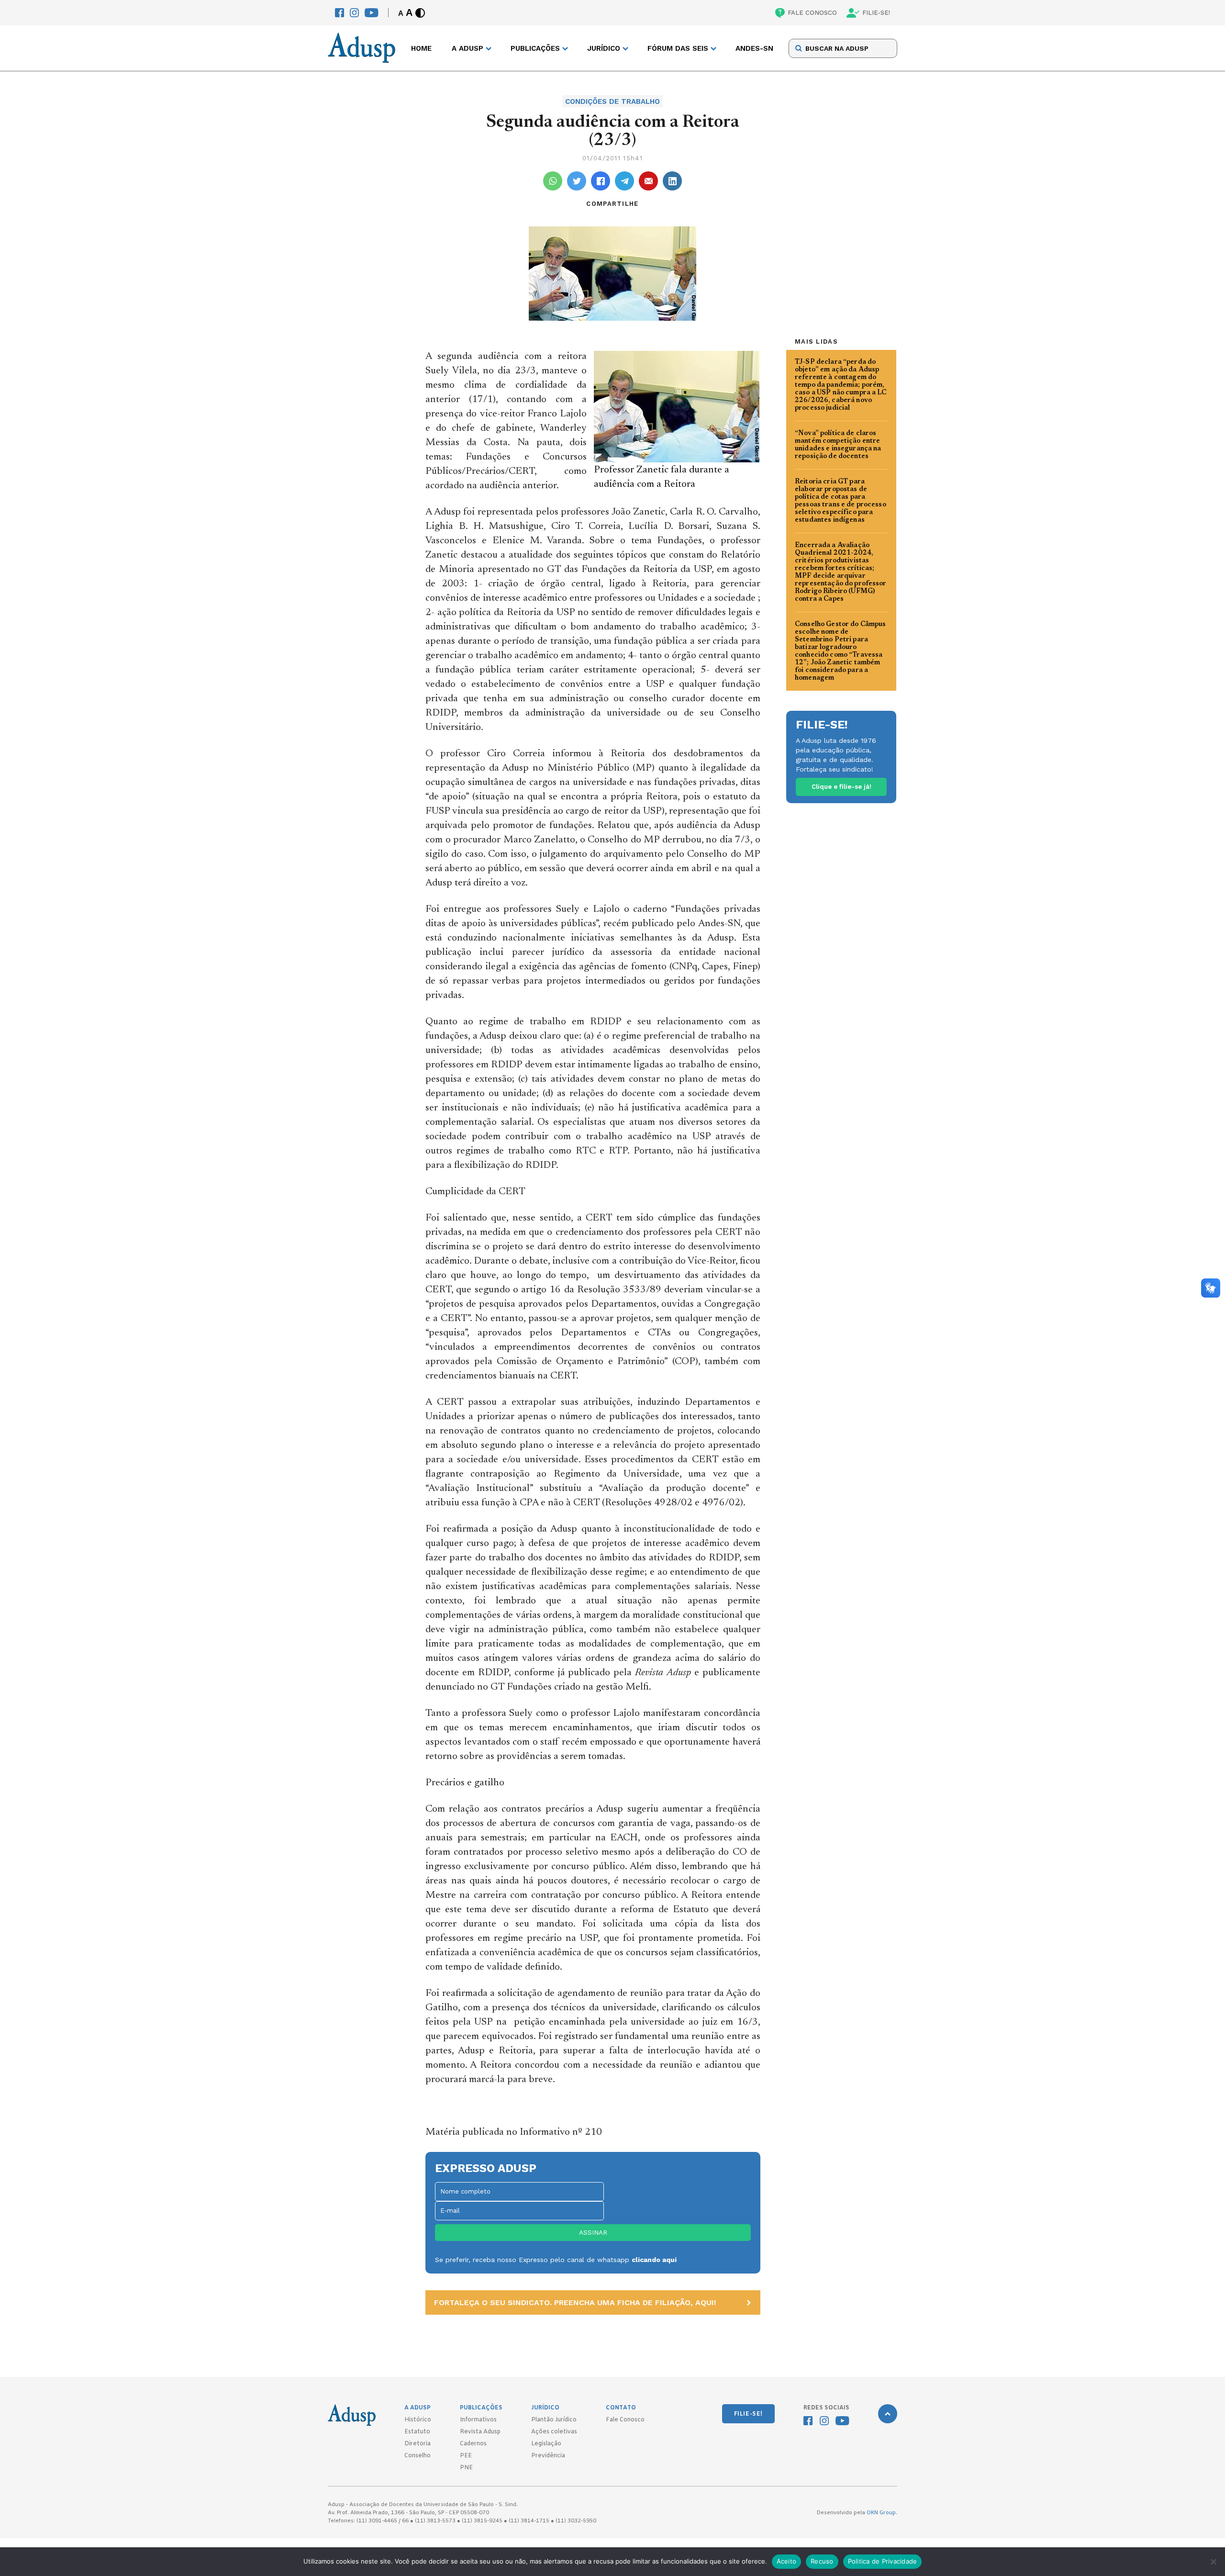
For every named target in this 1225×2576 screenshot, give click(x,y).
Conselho (418, 2456)
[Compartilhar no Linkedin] (672, 181)
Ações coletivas (554, 2432)
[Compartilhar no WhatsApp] (553, 181)
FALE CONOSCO (812, 13)
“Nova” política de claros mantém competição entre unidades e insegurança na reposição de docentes (838, 445)
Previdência (548, 2456)
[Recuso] (1213, 2562)
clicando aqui (654, 2260)
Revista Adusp (480, 2432)
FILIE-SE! (876, 13)
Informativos (478, 2420)
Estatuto (417, 2432)
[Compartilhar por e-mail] (648, 181)
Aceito (787, 2561)
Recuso (822, 2561)
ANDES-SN (754, 48)
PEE (466, 2456)
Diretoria (418, 2444)
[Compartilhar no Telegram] (624, 181)
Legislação (546, 2444)
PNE (466, 2468)
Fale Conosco (625, 2420)
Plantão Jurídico (554, 2420)
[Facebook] (340, 13)
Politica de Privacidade (883, 2561)
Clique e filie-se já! (841, 787)
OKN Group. (882, 2513)
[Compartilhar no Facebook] (601, 181)
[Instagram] (354, 13)
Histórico (418, 2420)
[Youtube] (372, 13)
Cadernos (473, 2444)
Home (421, 48)
